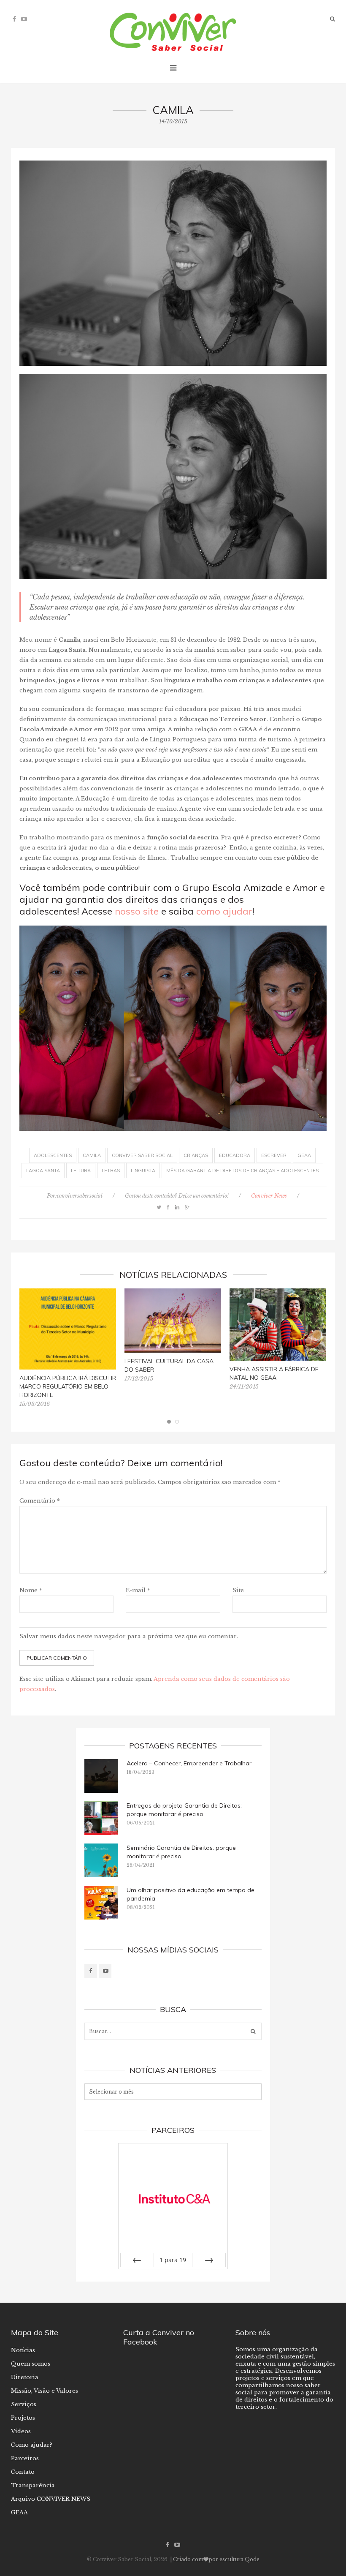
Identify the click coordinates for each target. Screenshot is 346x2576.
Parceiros (25, 2458)
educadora (235, 1155)
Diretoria (25, 2377)
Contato (23, 2472)
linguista (143, 1171)
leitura (81, 1171)
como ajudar (224, 911)
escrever (274, 1155)
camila (92, 1155)
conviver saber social (142, 1155)
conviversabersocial (80, 1196)
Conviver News (269, 1196)
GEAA (19, 2512)
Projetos (23, 2418)
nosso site (137, 911)
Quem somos (31, 2364)
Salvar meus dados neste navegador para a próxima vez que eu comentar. (129, 1636)
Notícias (23, 2350)
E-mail (138, 1590)
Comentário (40, 1501)
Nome (31, 1590)
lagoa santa (43, 1171)
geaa (304, 1155)
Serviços (24, 2404)
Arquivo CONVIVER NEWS (51, 2499)
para (173, 2260)
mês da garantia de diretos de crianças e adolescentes (242, 1171)
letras (111, 1171)
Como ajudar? (32, 2445)
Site (238, 1590)
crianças (196, 1155)
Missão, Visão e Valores (45, 2391)
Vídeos (21, 2431)
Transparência (33, 2485)
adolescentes (53, 1155)
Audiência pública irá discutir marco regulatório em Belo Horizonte (68, 1386)
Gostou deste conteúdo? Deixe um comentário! (177, 1196)
